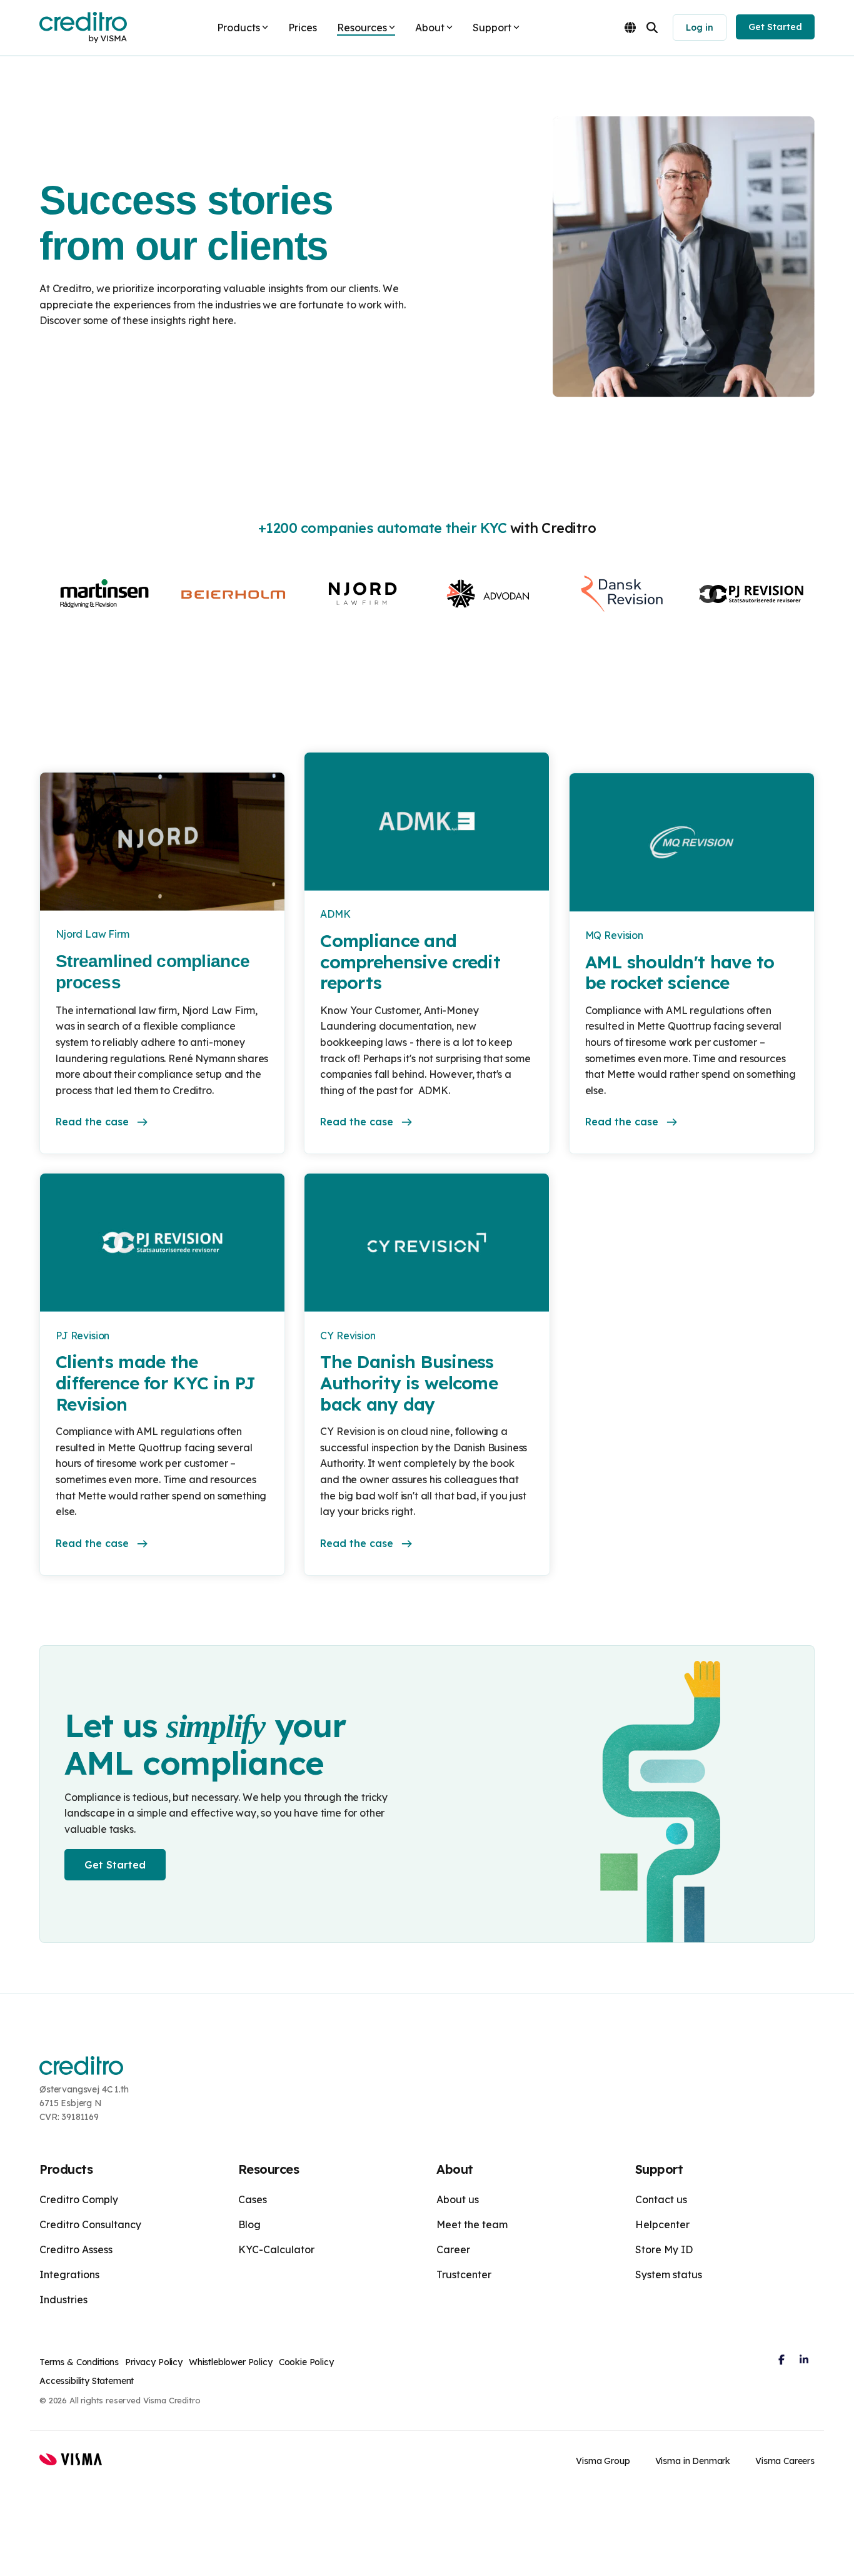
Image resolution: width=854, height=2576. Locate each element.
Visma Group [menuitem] (603, 2461)
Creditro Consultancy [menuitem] (90, 2224)
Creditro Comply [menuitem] (79, 2199)
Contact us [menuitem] (661, 2199)
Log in (700, 28)
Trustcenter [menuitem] (464, 2274)
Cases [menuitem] (253, 2199)
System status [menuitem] (669, 2274)
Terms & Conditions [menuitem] (79, 2362)
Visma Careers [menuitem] (785, 2461)
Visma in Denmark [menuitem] (693, 2461)
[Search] (652, 28)
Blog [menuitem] (249, 2224)
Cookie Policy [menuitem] (306, 2362)
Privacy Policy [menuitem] (154, 2362)
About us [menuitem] (458, 2199)
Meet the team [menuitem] (472, 2224)
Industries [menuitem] (63, 2300)
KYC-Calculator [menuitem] (276, 2249)
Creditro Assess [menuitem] (76, 2249)
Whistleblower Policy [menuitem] (231, 2362)
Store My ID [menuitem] (664, 2249)
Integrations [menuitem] (69, 2274)
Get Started (775, 27)
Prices (303, 28)
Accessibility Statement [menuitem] (87, 2381)
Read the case (92, 1122)
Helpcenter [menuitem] (662, 2224)
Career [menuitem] (453, 2249)
